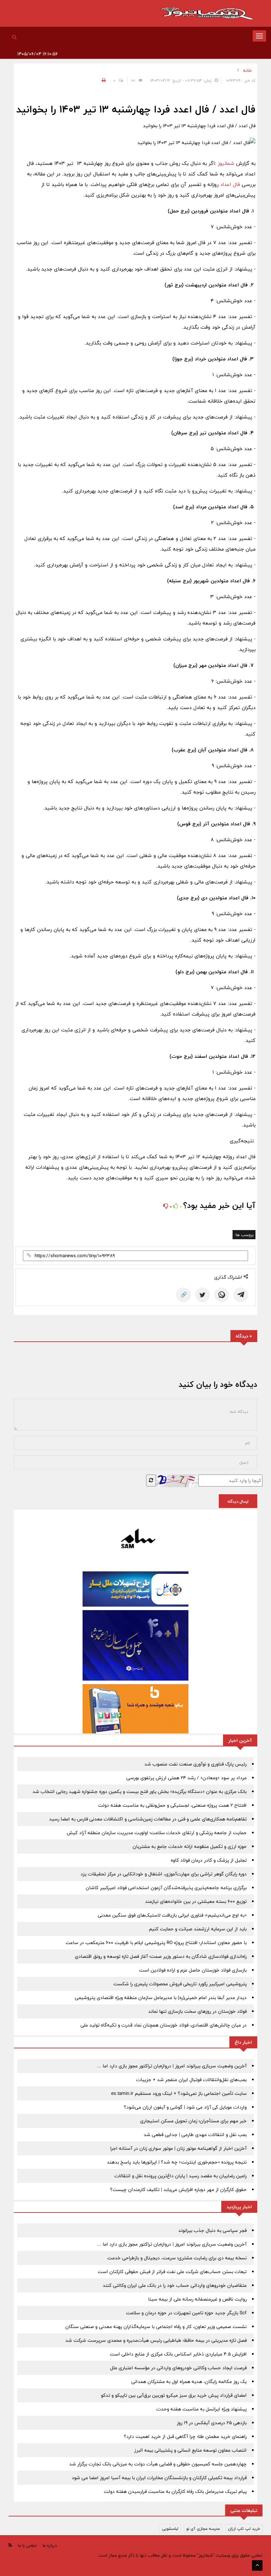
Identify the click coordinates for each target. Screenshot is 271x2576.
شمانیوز (227, 163)
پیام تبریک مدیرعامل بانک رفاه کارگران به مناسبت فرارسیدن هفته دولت (175, 2491)
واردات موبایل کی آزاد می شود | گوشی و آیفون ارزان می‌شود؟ (185, 2107)
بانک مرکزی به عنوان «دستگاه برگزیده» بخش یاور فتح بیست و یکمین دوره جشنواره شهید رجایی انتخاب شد (140, 1792)
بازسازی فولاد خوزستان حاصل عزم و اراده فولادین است (193, 1970)
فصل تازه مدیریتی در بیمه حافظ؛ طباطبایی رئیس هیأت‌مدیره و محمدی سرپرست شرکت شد (156, 2340)
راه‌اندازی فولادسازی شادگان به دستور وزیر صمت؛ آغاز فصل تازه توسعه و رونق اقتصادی (161, 1956)
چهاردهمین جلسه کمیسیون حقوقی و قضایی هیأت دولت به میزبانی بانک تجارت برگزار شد (158, 2464)
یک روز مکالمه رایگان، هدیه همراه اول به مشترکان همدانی (189, 2382)
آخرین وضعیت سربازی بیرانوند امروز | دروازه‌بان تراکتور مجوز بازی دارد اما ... (172, 2066)
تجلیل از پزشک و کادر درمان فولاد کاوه (209, 1860)
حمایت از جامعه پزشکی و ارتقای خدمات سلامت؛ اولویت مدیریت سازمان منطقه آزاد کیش (157, 1833)
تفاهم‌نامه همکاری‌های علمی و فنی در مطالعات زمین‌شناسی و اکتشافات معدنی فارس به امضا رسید (148, 1819)
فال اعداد (231, 184)
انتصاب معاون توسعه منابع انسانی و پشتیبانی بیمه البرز (190, 2450)
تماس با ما (27, 2545)
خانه (248, 70)
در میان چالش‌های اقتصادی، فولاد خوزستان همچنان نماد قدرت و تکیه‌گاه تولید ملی (164, 2025)
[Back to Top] (257, 2565)
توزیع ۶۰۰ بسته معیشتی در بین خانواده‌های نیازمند (196, 1901)
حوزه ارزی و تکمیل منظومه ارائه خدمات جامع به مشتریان (190, 1846)
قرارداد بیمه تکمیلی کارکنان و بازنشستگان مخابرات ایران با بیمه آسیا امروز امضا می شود (159, 2478)
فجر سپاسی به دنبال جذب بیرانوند (212, 2230)
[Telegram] (241, 1295)
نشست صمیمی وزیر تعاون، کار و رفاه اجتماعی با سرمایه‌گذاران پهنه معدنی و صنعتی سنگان (156, 2327)
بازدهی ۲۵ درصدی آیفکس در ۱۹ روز (212, 2423)
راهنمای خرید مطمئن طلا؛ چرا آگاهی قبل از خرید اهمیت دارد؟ (185, 2437)
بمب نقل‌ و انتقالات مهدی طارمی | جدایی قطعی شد (195, 2135)
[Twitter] (203, 1295)
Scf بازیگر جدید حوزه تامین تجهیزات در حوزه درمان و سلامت (186, 2313)
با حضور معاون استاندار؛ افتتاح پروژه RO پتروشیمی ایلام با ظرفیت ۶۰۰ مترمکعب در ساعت (156, 1943)
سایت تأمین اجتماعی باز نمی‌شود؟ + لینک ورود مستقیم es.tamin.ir (179, 2093)
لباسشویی (170, 2528)
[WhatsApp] (222, 1295)
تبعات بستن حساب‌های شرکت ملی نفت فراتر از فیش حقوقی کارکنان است (172, 2272)
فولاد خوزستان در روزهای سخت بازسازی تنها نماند (197, 2011)
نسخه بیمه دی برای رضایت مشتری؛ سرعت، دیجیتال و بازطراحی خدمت (177, 2258)
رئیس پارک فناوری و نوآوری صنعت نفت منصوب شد (195, 1764)
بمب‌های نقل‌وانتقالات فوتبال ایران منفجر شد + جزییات (191, 2080)
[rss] (10, 2545)
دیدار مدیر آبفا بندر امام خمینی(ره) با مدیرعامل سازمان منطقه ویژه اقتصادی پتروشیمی (161, 1998)
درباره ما (50, 2545)
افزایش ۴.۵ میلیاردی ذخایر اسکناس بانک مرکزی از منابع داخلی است (178, 2354)
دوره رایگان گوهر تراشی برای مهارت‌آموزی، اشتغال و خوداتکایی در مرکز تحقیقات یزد (164, 1874)
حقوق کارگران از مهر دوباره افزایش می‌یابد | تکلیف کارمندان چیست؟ (178, 2190)
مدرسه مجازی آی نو (203, 2528)
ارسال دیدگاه (238, 1501)
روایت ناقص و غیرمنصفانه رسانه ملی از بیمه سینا (197, 2299)
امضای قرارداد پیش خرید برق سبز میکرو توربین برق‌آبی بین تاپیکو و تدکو (174, 2395)
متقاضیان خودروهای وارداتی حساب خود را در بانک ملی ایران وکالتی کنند (175, 2285)
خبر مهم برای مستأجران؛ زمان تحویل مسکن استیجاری (193, 2121)
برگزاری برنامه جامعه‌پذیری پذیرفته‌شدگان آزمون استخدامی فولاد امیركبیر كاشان (166, 1888)
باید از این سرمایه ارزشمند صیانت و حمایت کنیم (198, 1929)
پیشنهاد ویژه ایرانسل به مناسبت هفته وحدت (201, 2409)
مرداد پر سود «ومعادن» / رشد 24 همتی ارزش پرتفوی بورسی (186, 1778)
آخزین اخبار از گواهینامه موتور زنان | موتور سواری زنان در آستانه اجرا (178, 2148)
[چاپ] (103, 80)
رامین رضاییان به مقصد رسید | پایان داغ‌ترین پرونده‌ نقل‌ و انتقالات (180, 2176)
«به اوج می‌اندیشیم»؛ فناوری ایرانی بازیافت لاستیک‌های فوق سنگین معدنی (172, 1915)
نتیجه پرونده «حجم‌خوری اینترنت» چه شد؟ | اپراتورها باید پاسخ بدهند (177, 2162)
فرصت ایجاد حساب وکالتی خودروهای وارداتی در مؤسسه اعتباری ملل (178, 2368)
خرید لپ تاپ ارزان (244, 2528)
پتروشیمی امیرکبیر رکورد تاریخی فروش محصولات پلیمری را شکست (180, 1984)
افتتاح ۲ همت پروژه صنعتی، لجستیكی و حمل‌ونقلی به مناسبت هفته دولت (172, 1805)
